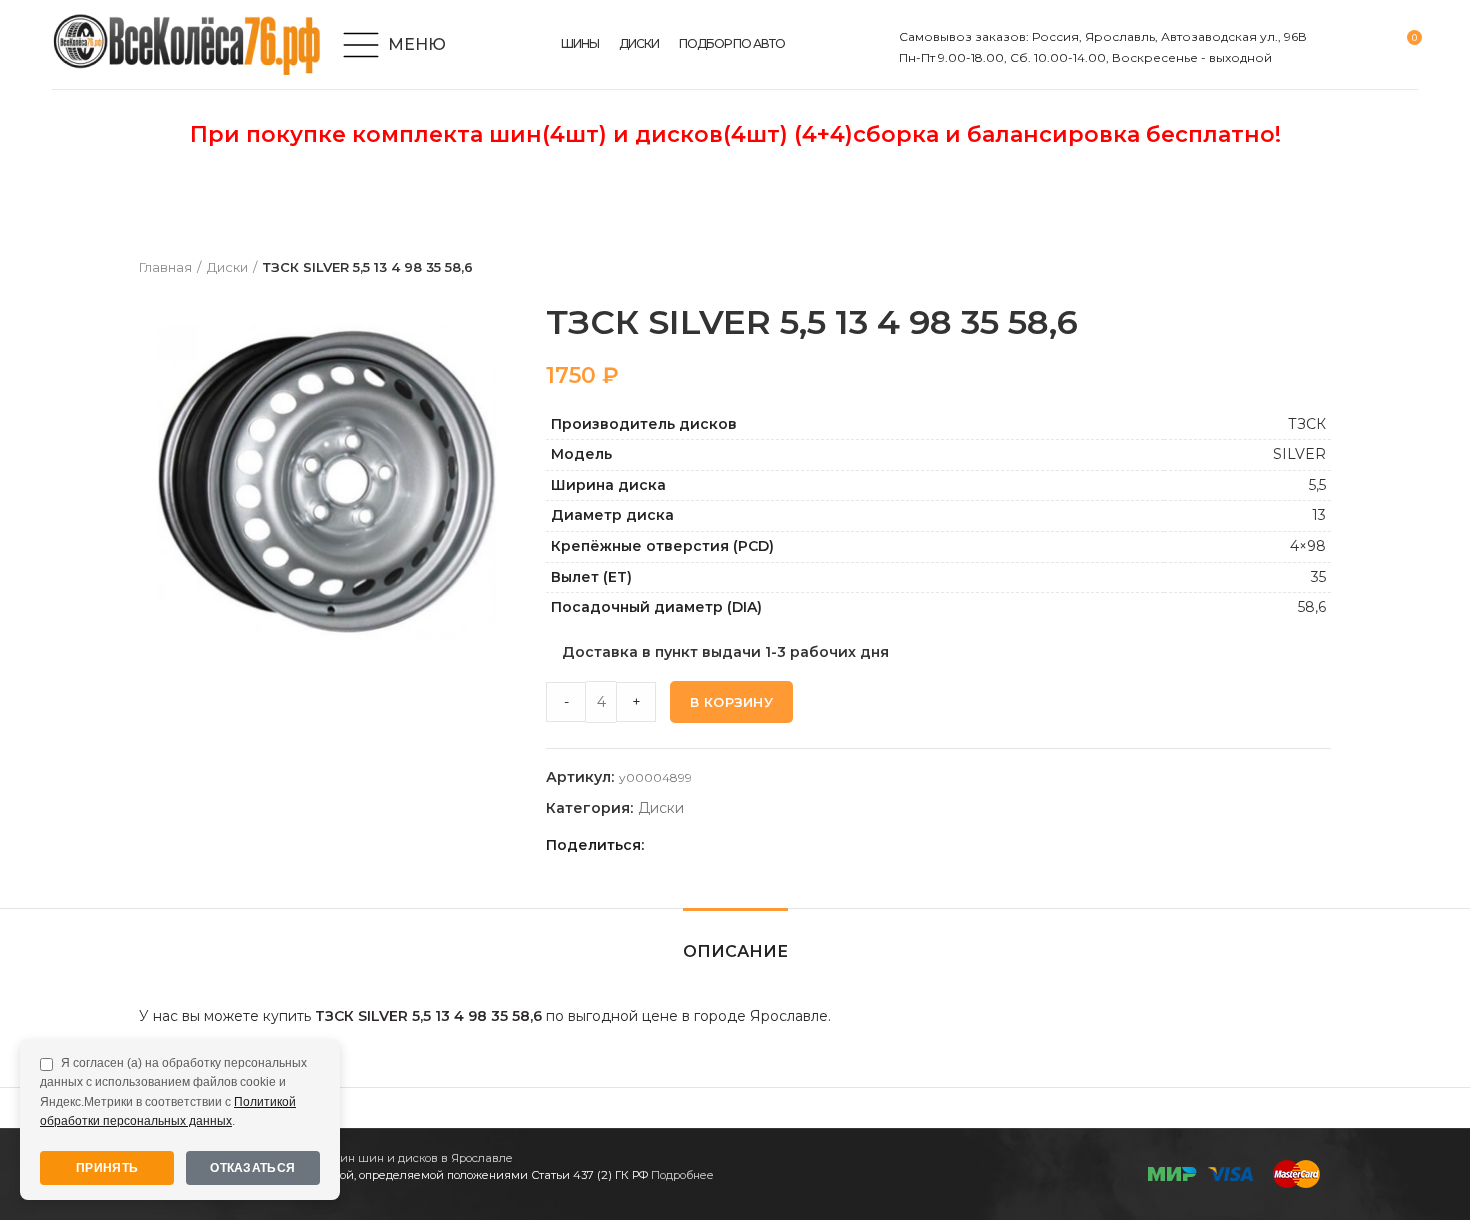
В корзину (731, 702)
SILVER (1299, 454)
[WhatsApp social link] (733, 845)
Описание (735, 951)
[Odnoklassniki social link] (710, 845)
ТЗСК (1307, 424)
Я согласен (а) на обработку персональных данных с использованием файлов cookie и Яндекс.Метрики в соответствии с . (173, 1092)
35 (1318, 577)
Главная (165, 267)
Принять (107, 1168)
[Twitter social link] (687, 845)
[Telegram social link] (779, 845)
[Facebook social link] (664, 845)
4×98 (1308, 546)
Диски (227, 267)
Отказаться (252, 1168)
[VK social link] (756, 845)
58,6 (1312, 607)
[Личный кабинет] (1334, 45)
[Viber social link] (802, 845)
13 (1319, 515)
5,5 (1317, 485)
